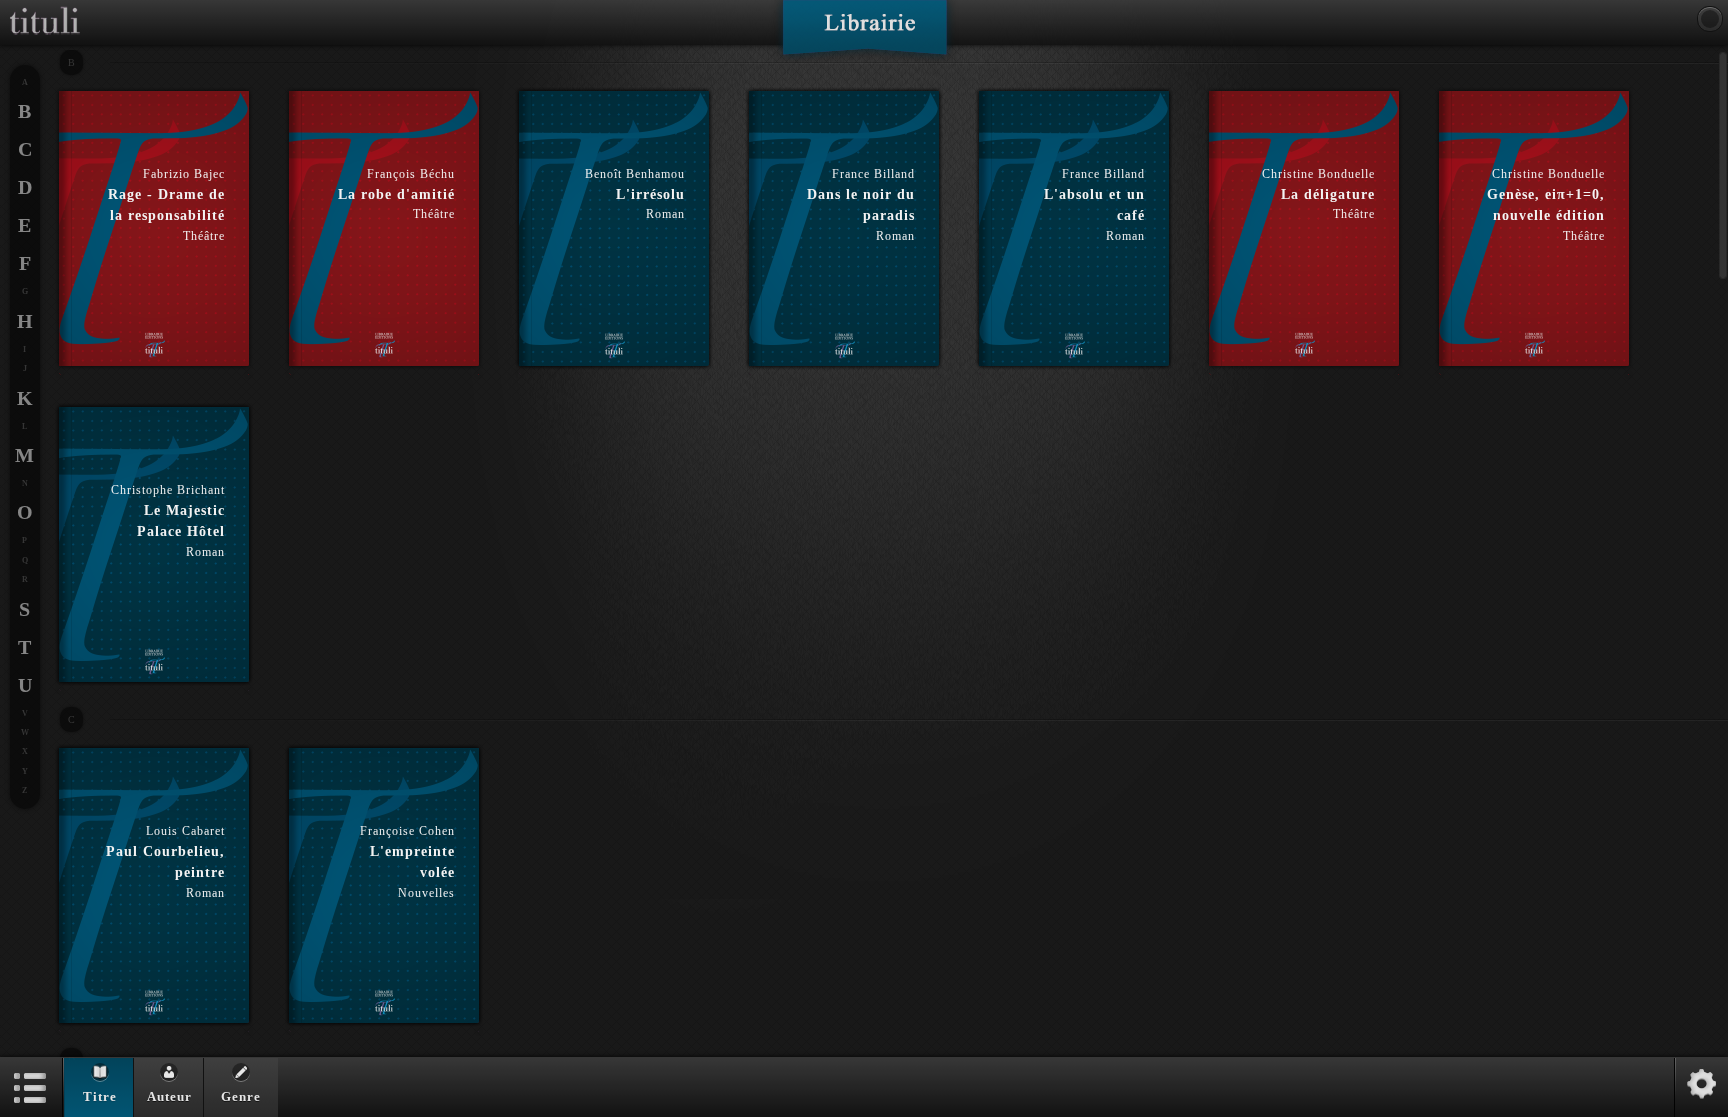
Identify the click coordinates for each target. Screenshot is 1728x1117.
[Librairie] (864, 34)
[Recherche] (1710, 19)
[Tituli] (45, 8)
